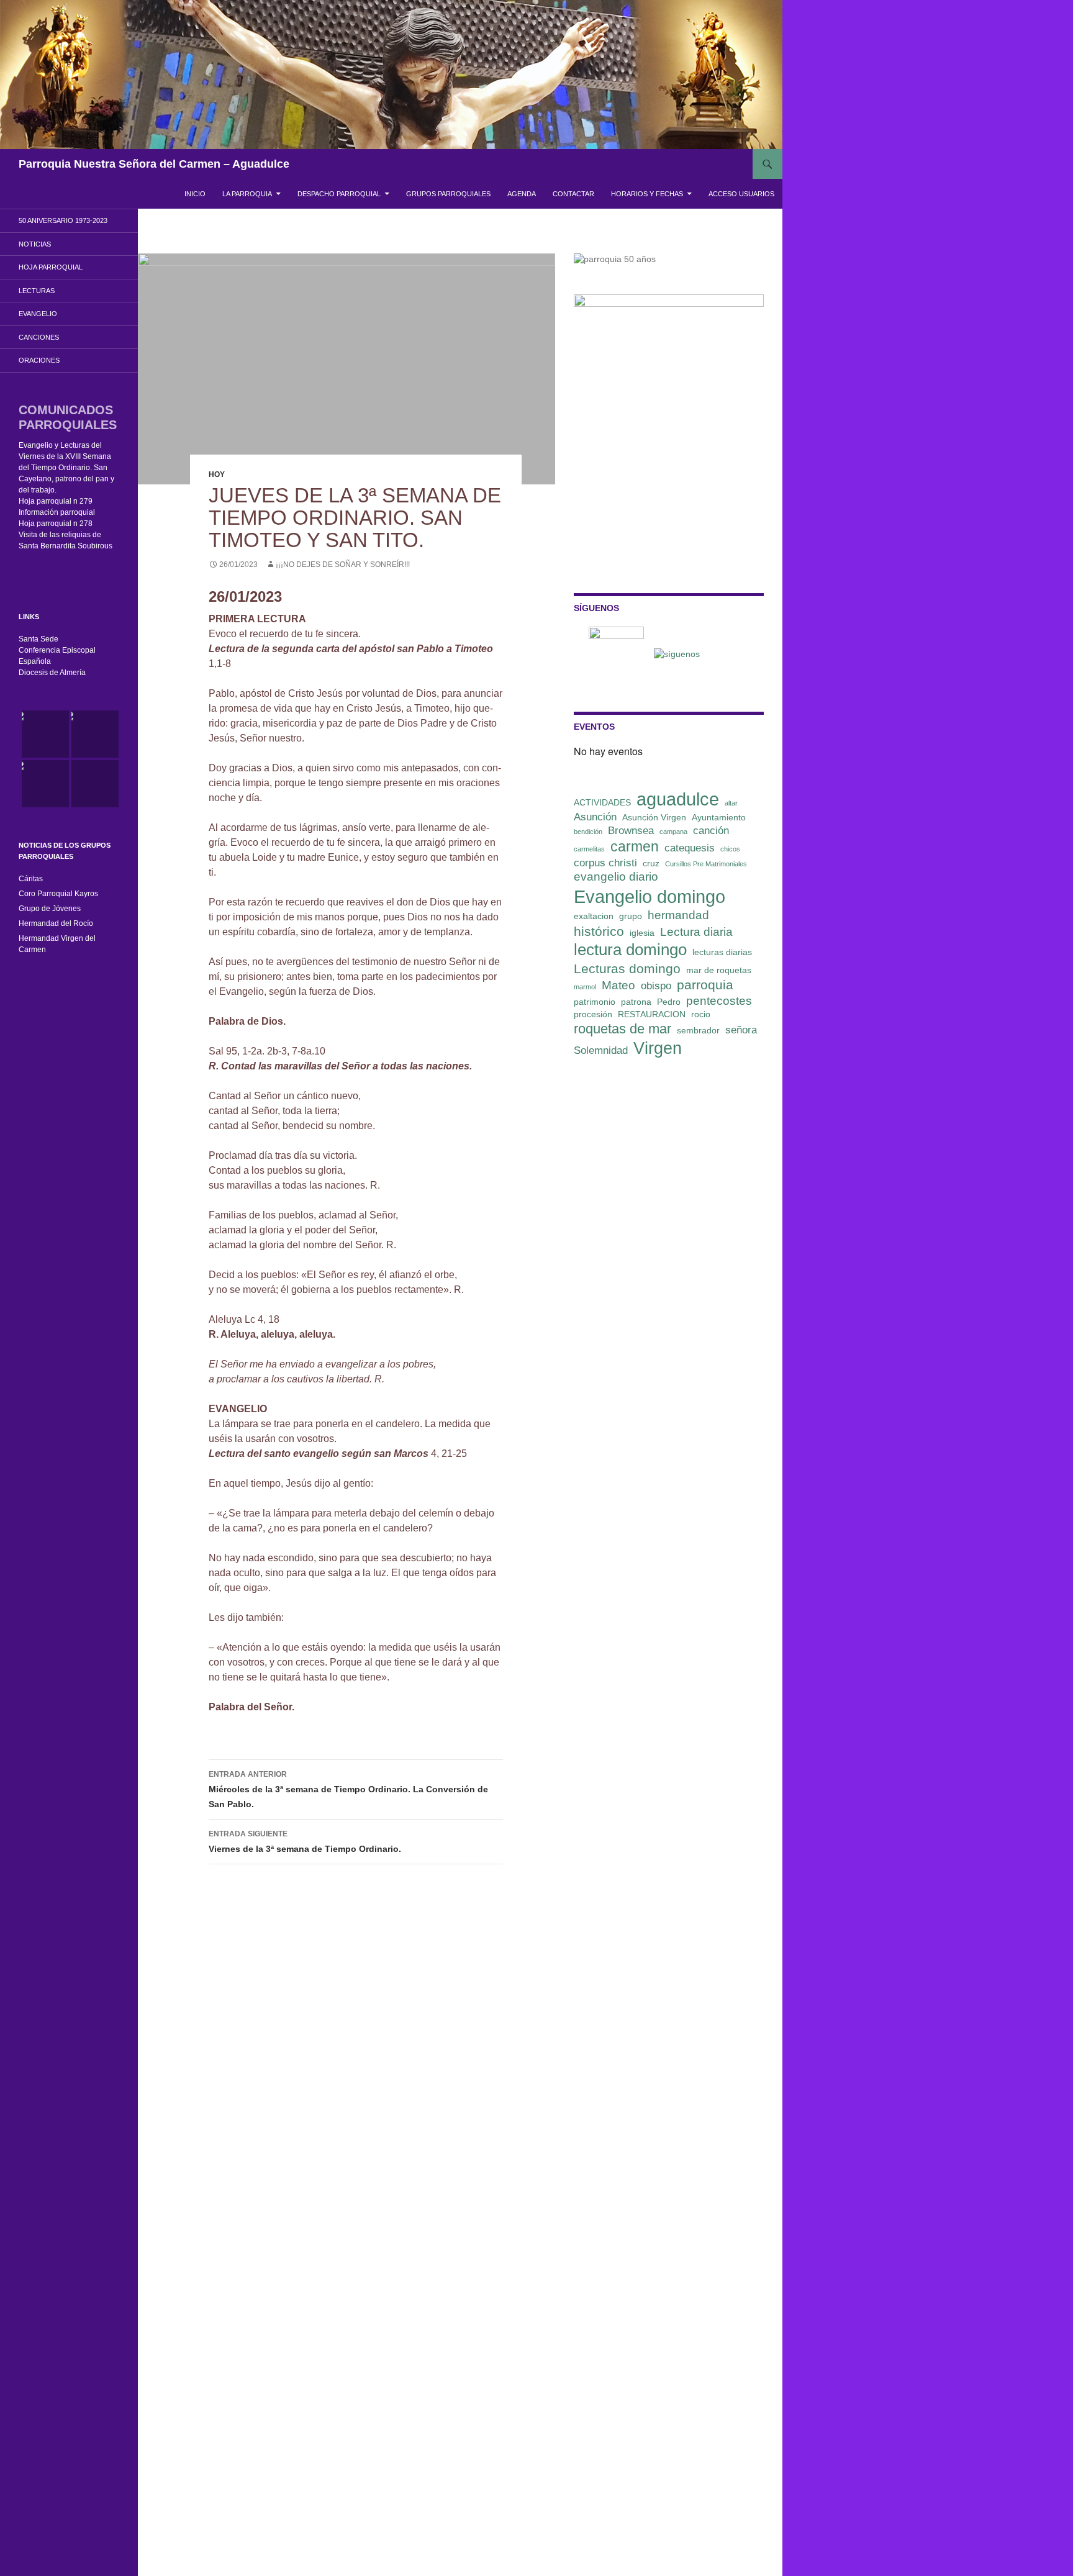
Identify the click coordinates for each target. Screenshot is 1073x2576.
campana (673, 832)
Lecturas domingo (627, 968)
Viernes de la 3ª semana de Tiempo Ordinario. (305, 1842)
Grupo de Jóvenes (50, 909)
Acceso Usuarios (741, 194)
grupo (631, 916)
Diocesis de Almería (52, 673)
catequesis (690, 848)
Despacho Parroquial (339, 194)
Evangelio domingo (650, 896)
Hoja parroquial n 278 (56, 524)
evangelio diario (616, 877)
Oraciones (39, 360)
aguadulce (678, 799)
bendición (588, 832)
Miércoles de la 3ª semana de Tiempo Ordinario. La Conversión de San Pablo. (348, 1789)
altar (731, 803)
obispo (656, 986)
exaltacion (594, 916)
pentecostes (719, 1001)
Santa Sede (38, 639)
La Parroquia (247, 194)
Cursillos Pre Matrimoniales (706, 864)
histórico (599, 931)
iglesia (642, 933)
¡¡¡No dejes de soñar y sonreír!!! (343, 565)
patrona (636, 1002)
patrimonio (595, 1002)
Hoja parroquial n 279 (56, 501)
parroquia (705, 985)
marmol (585, 987)
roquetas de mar (623, 1029)
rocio (701, 1014)
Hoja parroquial (51, 267)
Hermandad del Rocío (56, 923)
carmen (635, 846)
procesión (593, 1014)
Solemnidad (601, 1050)
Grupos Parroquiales (448, 194)
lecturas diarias (722, 952)
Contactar (573, 194)
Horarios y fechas (647, 194)
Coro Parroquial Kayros (58, 894)
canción (711, 831)
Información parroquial (57, 512)
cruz (651, 863)
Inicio (195, 194)
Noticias (35, 244)
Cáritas (31, 879)
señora (741, 1030)
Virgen (658, 1048)
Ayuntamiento (719, 817)
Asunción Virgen (654, 817)
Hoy (217, 474)
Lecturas (37, 291)
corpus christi (605, 863)
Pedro (669, 1002)
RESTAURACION (652, 1014)
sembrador (698, 1030)
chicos (730, 849)
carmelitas (589, 849)
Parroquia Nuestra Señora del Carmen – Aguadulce (154, 164)
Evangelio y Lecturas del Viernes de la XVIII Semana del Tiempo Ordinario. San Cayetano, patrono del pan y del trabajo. (66, 468)
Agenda (522, 194)
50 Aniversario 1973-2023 (63, 220)
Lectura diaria (696, 932)
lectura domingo (630, 950)
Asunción (595, 817)
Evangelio (38, 314)
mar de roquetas (719, 970)
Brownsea (631, 831)
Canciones (39, 337)
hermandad (678, 915)
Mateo (618, 985)
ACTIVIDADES (602, 802)
